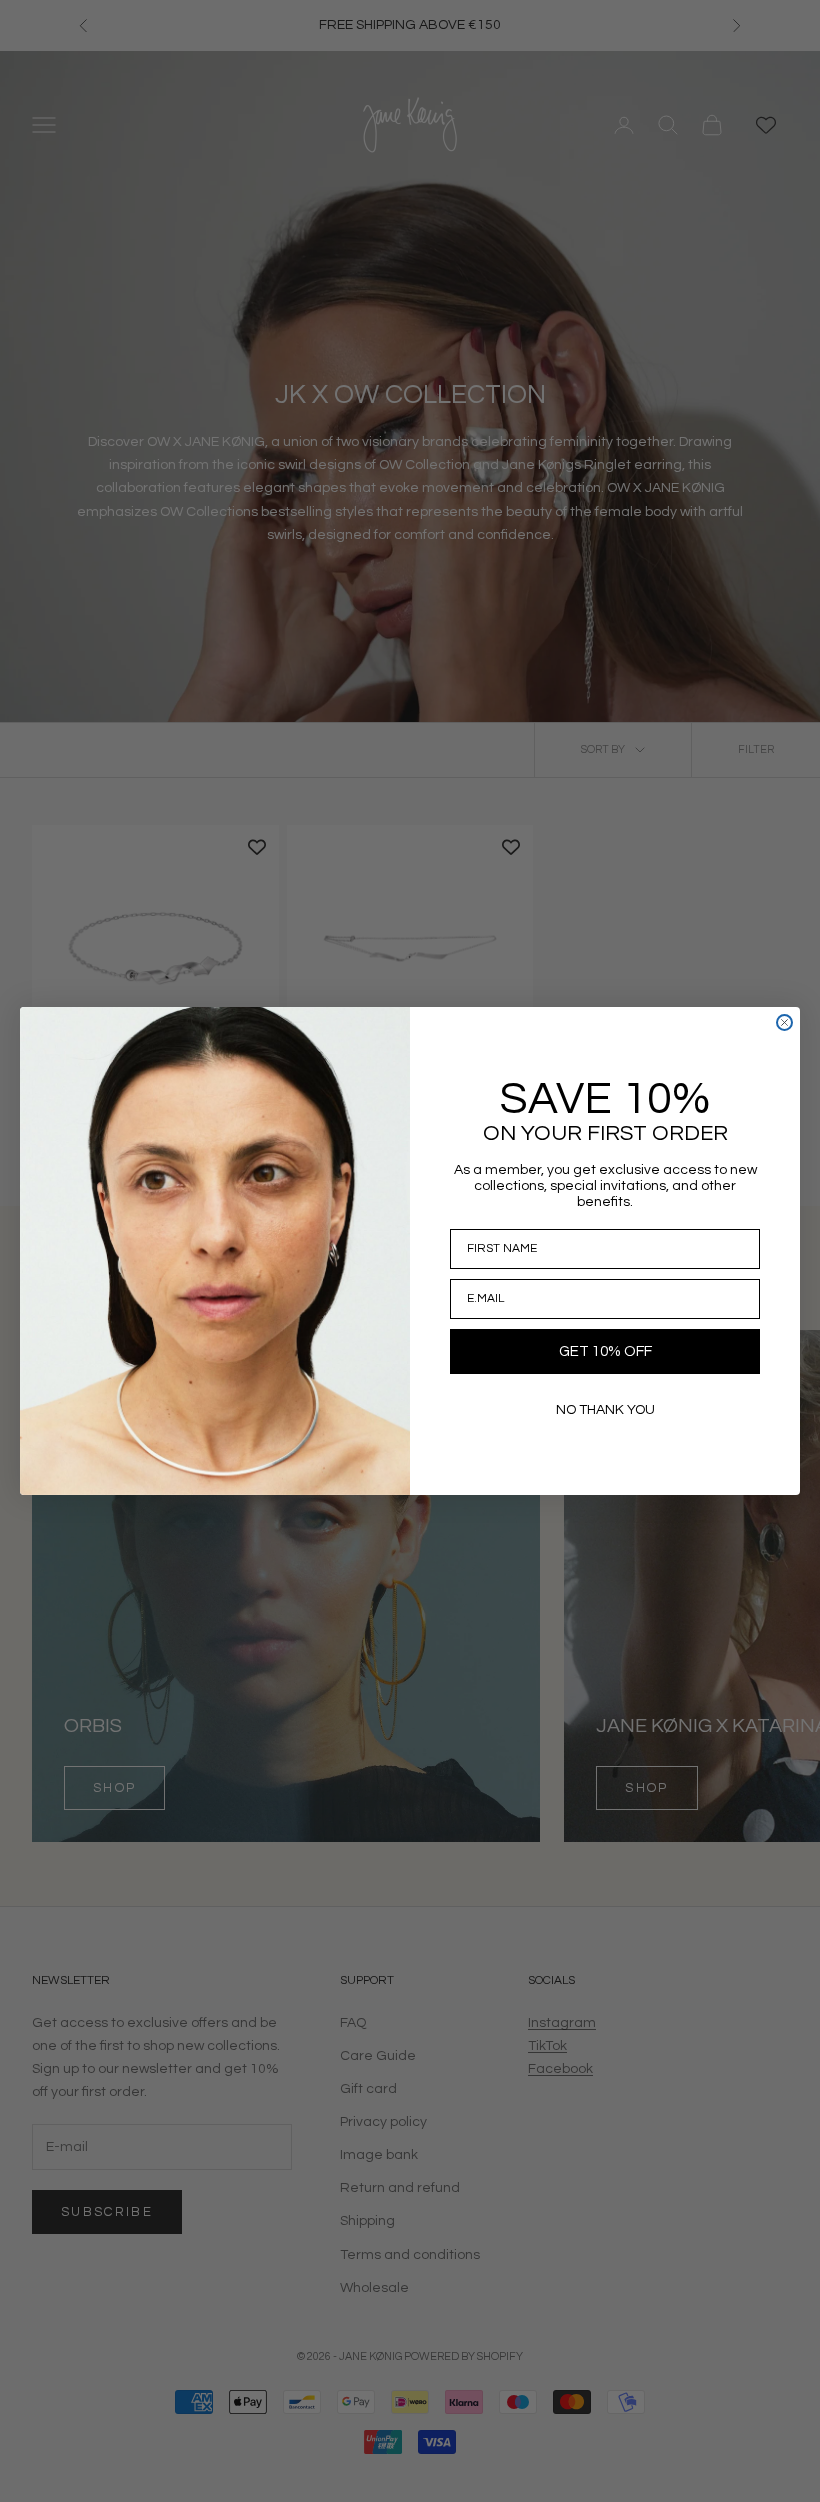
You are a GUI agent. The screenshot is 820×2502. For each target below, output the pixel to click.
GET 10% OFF (605, 1351)
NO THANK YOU (605, 1410)
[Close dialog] (784, 1022)
